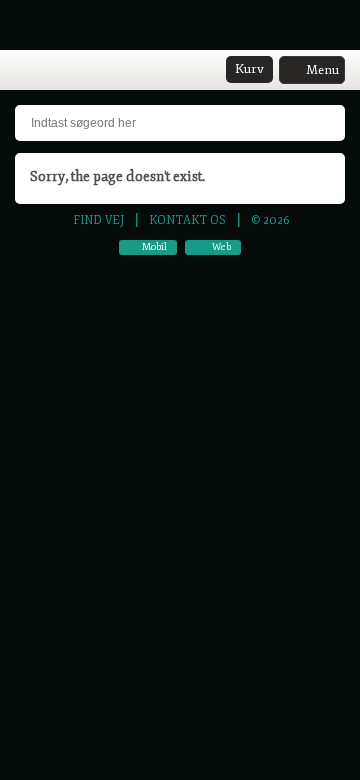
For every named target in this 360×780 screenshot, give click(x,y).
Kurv (249, 69)
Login (51, 71)
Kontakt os (187, 220)
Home (25, 71)
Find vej (98, 220)
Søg (77, 71)
